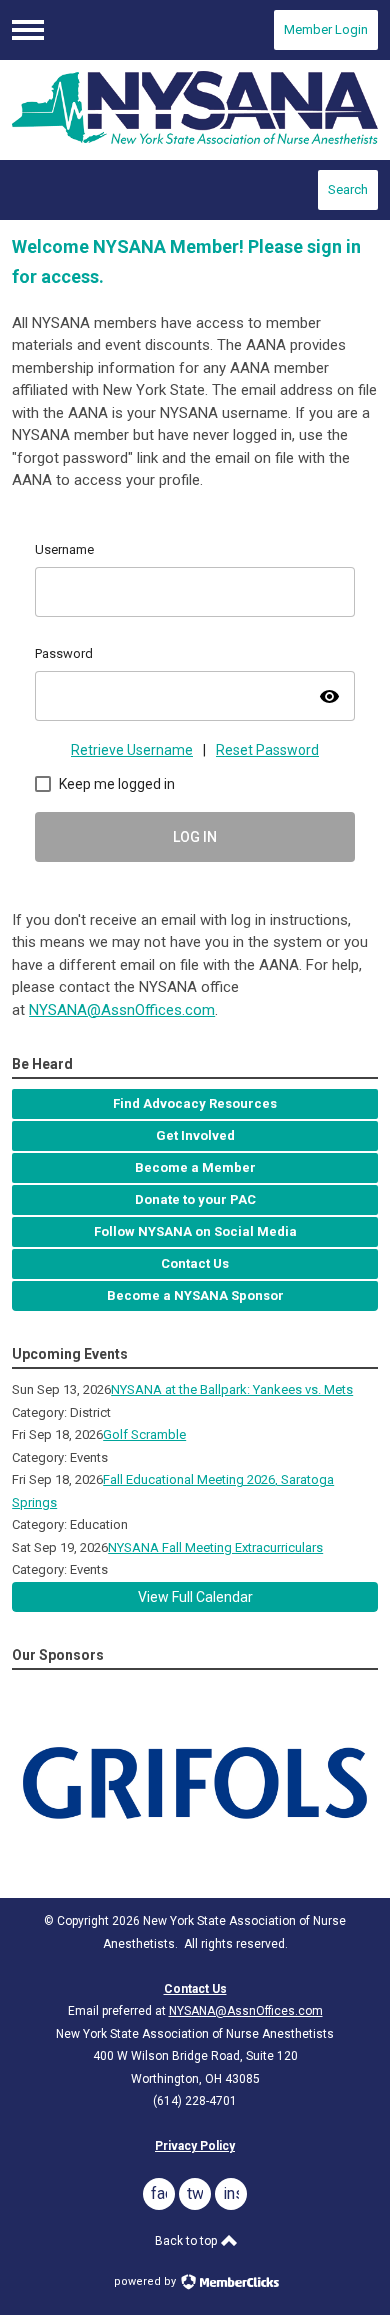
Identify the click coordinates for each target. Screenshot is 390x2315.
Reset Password (267, 750)
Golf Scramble (144, 1434)
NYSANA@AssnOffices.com (122, 1010)
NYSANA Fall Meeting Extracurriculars (215, 1547)
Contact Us (195, 1989)
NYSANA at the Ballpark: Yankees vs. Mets (232, 1389)
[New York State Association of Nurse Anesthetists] (195, 109)
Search (348, 189)
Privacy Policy (195, 2146)
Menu (28, 30)
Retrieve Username (132, 750)
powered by (146, 2281)
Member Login (326, 29)
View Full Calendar (195, 1597)
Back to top (187, 2241)
